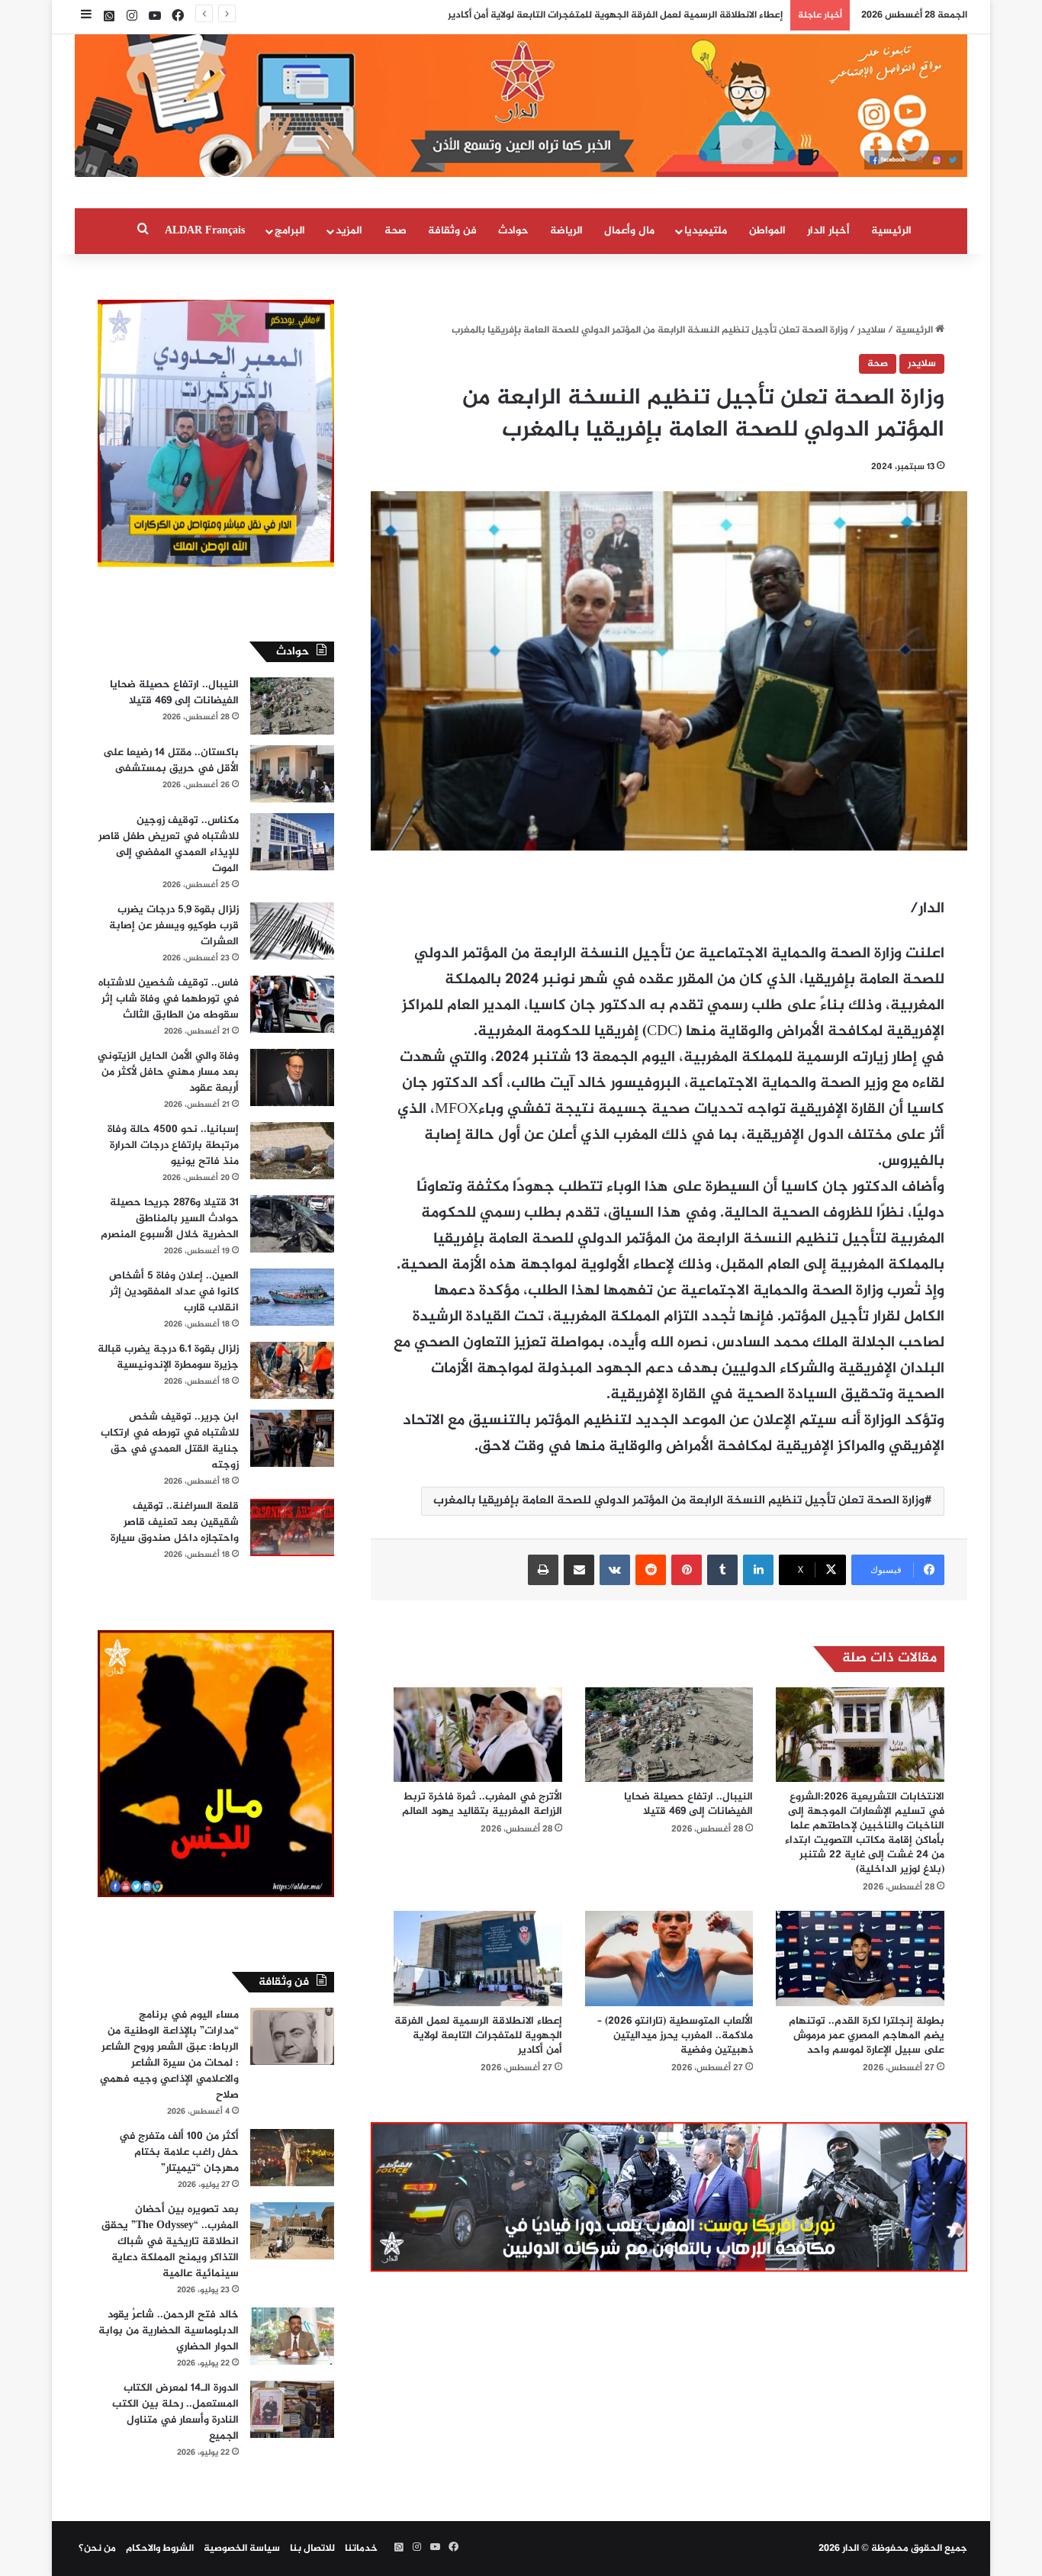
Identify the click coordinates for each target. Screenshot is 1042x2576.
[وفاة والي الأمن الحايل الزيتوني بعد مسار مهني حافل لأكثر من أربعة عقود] (292, 1077)
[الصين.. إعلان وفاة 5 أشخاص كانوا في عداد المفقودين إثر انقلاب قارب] (292, 1297)
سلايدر (872, 330)
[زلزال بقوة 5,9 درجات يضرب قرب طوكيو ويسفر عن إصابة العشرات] (292, 931)
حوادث (513, 231)
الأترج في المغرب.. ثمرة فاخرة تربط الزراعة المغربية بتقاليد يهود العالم (482, 1804)
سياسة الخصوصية (242, 2549)
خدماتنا (361, 2549)
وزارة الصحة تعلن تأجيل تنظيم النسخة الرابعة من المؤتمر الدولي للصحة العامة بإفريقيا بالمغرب (679, 1501)
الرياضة (566, 231)
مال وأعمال (629, 231)
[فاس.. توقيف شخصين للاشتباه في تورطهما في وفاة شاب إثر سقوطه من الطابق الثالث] (292, 1004)
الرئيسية (891, 231)
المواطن (767, 231)
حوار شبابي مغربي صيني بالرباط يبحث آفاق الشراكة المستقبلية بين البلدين (621, 15)
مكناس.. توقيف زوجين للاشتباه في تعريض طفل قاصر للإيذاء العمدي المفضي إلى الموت (169, 844)
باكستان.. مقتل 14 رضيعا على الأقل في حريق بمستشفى (171, 761)
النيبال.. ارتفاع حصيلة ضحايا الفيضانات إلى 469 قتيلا (688, 1804)
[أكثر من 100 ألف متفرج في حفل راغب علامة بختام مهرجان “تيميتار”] (292, 2158)
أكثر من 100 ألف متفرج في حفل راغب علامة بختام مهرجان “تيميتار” (179, 2152)
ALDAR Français (205, 231)
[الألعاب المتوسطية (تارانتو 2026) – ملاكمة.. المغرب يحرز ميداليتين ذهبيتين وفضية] (669, 1958)
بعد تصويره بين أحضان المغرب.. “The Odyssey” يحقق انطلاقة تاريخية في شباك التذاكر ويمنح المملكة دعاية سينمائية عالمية (170, 2242)
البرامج (290, 231)
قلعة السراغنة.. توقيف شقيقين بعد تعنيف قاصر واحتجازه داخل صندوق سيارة (175, 1522)
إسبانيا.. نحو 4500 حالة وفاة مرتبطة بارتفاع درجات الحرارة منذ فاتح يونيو (173, 1145)
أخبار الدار (828, 231)
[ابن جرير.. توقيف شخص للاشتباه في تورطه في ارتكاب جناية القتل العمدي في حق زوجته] (292, 1438)
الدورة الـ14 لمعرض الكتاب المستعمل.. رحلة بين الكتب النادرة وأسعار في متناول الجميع (175, 2412)
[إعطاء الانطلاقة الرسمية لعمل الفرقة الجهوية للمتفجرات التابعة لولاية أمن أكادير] (478, 1958)
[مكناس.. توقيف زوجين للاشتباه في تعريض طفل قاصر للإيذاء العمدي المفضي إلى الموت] (292, 842)
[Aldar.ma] (521, 106)
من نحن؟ (97, 2549)
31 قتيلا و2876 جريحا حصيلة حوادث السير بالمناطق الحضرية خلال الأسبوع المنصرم (170, 1219)
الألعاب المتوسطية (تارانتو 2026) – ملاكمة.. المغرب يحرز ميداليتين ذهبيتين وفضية (675, 2036)
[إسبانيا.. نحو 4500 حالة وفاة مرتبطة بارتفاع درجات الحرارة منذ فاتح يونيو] (292, 1151)
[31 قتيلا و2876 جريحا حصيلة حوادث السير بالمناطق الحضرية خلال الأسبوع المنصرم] (292, 1224)
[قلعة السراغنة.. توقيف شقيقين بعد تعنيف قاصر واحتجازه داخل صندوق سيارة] (292, 1528)
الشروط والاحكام (160, 2549)
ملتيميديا (706, 231)
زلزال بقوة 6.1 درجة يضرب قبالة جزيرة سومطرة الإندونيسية (168, 1357)
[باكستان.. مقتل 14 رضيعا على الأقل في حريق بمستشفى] (292, 774)
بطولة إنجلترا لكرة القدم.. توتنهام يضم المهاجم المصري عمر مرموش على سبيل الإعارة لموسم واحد (867, 2036)
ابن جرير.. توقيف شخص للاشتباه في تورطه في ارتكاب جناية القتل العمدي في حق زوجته (170, 1441)
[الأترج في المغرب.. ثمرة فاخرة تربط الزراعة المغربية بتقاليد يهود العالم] (478, 1735)
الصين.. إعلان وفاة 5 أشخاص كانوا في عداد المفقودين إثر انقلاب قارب (174, 1292)
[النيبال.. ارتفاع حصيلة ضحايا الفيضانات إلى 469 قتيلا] (669, 1735)
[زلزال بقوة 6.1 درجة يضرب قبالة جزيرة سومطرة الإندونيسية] (292, 1370)
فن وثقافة (452, 231)
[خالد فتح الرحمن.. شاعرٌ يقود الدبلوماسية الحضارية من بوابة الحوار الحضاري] (292, 2336)
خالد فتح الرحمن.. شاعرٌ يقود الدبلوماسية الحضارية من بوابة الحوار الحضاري (169, 2331)
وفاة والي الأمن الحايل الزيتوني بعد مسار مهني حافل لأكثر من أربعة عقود (168, 1072)
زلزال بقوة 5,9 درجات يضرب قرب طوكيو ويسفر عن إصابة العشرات (174, 926)
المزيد (349, 231)
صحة (396, 231)
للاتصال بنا (312, 2549)
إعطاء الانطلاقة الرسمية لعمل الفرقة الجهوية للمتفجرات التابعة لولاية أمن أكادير (478, 2036)
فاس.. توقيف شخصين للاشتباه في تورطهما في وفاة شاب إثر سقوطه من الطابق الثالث (169, 999)
